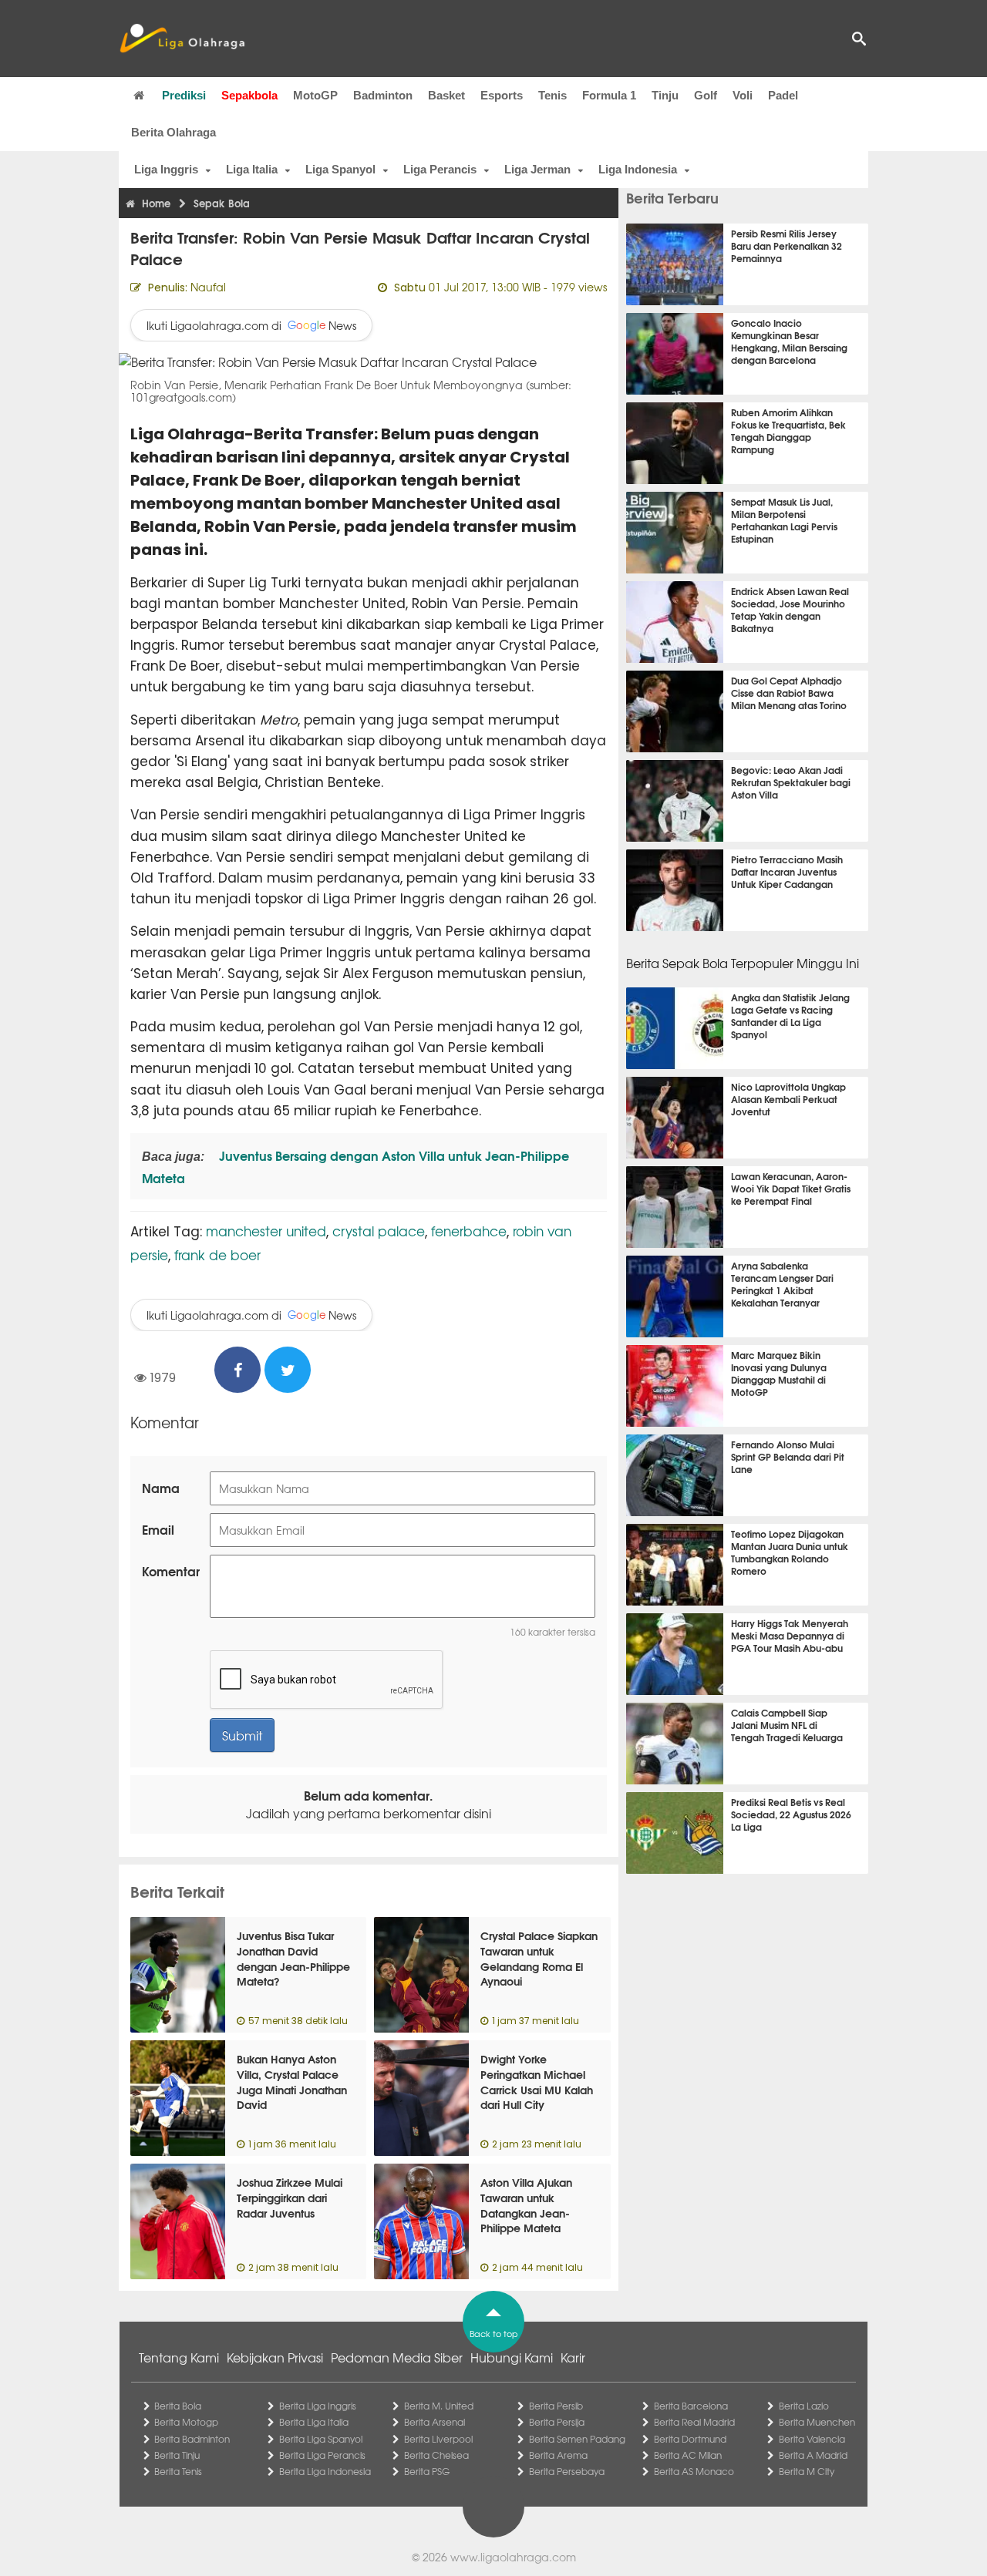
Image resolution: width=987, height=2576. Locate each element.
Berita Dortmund (690, 2439)
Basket (446, 95)
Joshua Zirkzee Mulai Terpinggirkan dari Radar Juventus (290, 2197)
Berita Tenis (178, 2471)
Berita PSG (427, 2471)
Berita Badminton (192, 2439)
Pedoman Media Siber (397, 2357)
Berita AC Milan (688, 2455)
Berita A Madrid (813, 2455)
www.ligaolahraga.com (513, 2557)
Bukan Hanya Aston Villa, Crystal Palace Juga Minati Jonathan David (292, 2082)
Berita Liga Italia (314, 2422)
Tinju (665, 95)
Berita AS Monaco (694, 2471)
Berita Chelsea (436, 2455)
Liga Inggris (166, 169)
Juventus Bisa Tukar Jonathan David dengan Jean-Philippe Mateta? (293, 1958)
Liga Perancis (440, 169)
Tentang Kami (179, 2357)
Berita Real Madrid (694, 2422)
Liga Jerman (537, 169)
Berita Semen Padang (577, 2439)
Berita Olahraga (173, 132)
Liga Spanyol (340, 169)
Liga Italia (252, 169)
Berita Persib (556, 2406)
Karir (573, 2357)
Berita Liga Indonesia (325, 2471)
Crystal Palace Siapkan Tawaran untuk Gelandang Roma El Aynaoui (539, 1958)
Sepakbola (249, 95)
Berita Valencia (812, 2439)
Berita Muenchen (817, 2422)
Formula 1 (609, 95)
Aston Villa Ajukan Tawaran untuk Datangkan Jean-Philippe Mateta (526, 2205)
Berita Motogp (186, 2422)
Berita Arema (558, 2455)
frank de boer (217, 1254)
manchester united (266, 1231)
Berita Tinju (177, 2455)
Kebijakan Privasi (275, 2357)
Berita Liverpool (438, 2439)
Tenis (552, 95)
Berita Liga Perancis (322, 2455)
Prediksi (184, 95)
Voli (743, 95)
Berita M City (807, 2471)
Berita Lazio (804, 2406)
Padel (783, 95)
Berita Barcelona (691, 2406)
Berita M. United (439, 2406)
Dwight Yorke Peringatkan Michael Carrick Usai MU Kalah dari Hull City (537, 2082)
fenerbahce (469, 1231)
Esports (502, 95)
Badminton (383, 95)
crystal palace (379, 1231)
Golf (706, 95)
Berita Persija (557, 2422)
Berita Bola (178, 2406)
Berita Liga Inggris (318, 2406)
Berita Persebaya (567, 2471)
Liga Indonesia (638, 169)
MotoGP (315, 95)
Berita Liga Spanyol (321, 2439)
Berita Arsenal (435, 2422)
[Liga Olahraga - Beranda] (182, 39)
